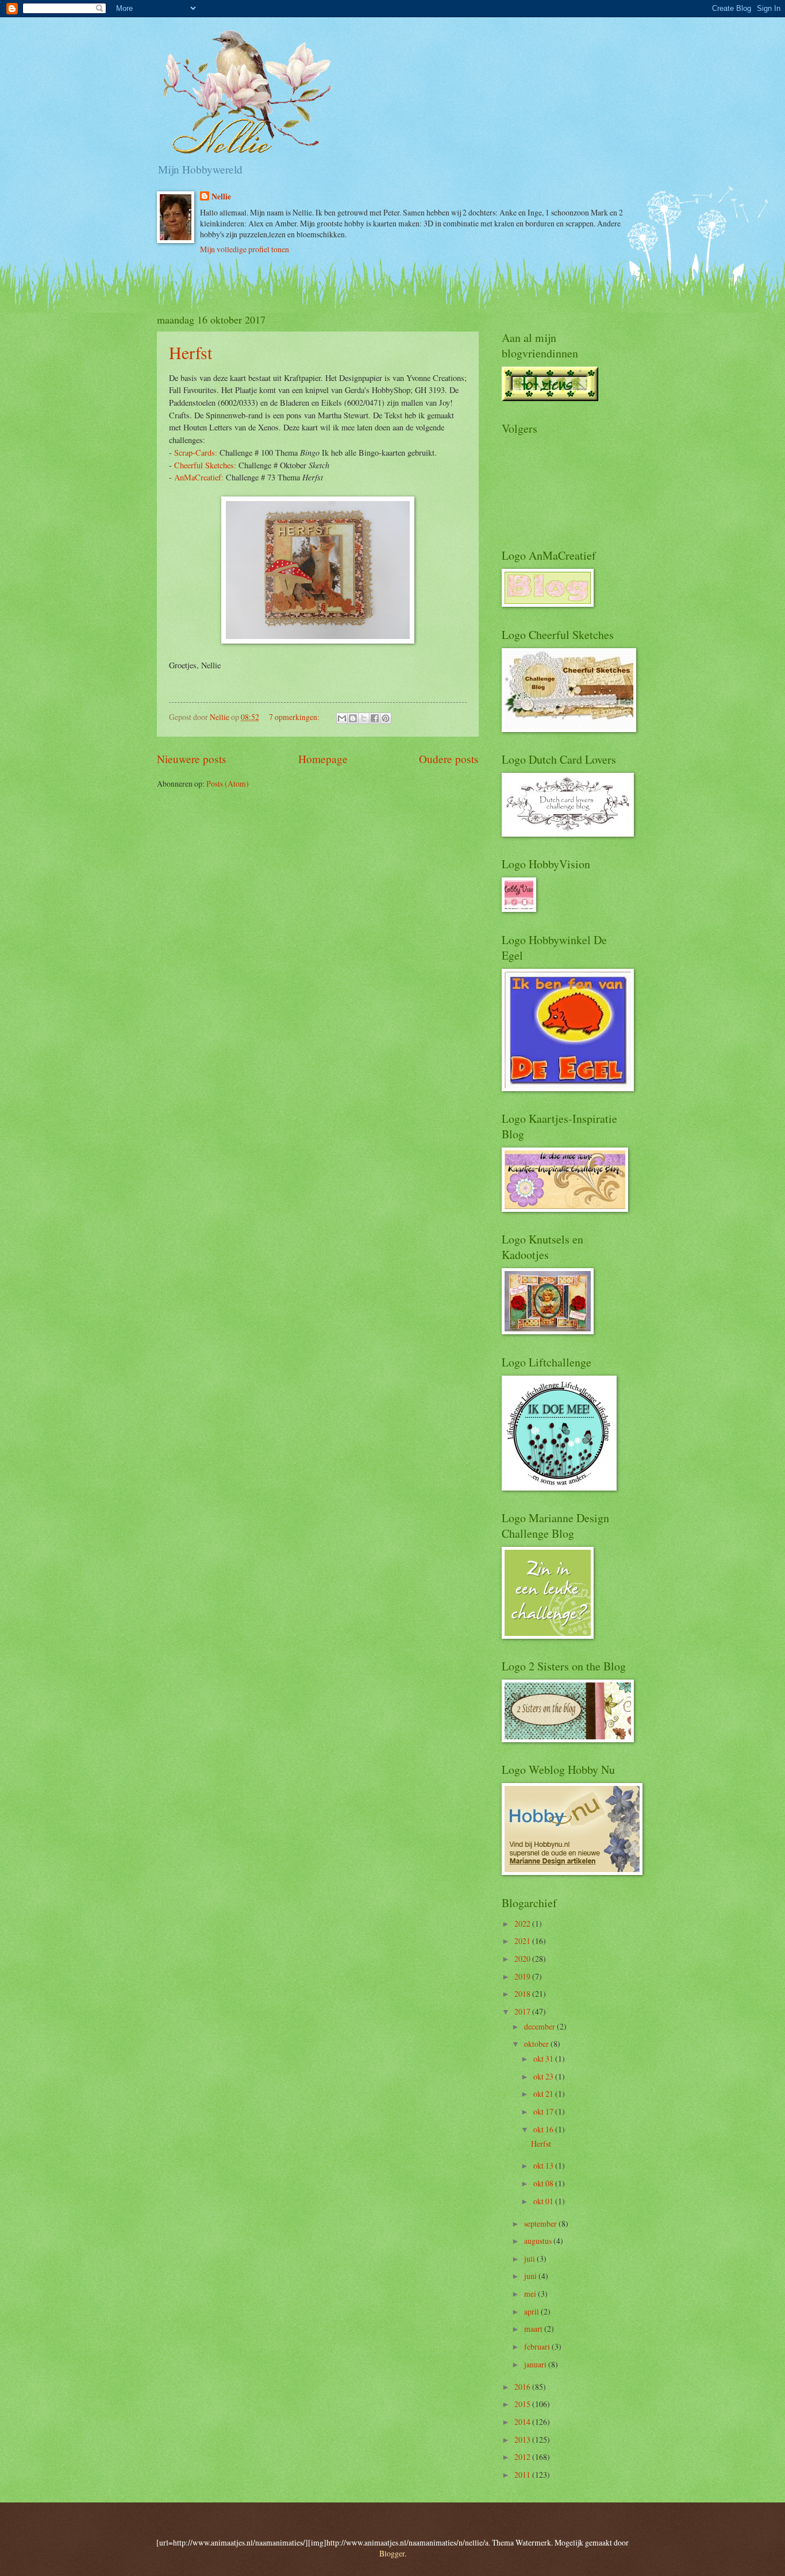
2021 (523, 1941)
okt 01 (544, 2201)
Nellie (221, 197)
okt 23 (544, 2076)
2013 (523, 2440)
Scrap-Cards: (196, 453)
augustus (539, 2241)
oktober (537, 2044)
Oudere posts (449, 759)
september (541, 2223)
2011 (523, 2475)
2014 (523, 2422)
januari (536, 2364)
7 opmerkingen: (295, 717)
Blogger (392, 2553)
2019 (523, 1976)
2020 (523, 1959)
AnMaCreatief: (199, 477)
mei (531, 2294)
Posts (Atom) (228, 783)
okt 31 (544, 2059)
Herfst (191, 352)
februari (538, 2346)
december (540, 2026)
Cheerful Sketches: (205, 465)
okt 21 (544, 2094)
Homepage (323, 759)
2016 (523, 2387)
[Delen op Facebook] (375, 718)
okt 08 (544, 2183)
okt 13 (544, 2165)
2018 (523, 1994)
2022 (523, 1924)
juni (531, 2276)
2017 (523, 2011)
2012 (523, 2457)
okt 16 (544, 2129)
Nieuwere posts (192, 759)
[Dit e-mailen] (342, 718)
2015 (523, 2404)
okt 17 (544, 2111)
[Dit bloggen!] (353, 718)
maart (534, 2329)
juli (530, 2259)
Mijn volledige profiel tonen (245, 249)
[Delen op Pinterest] (386, 718)
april (532, 2311)
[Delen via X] (364, 718)
